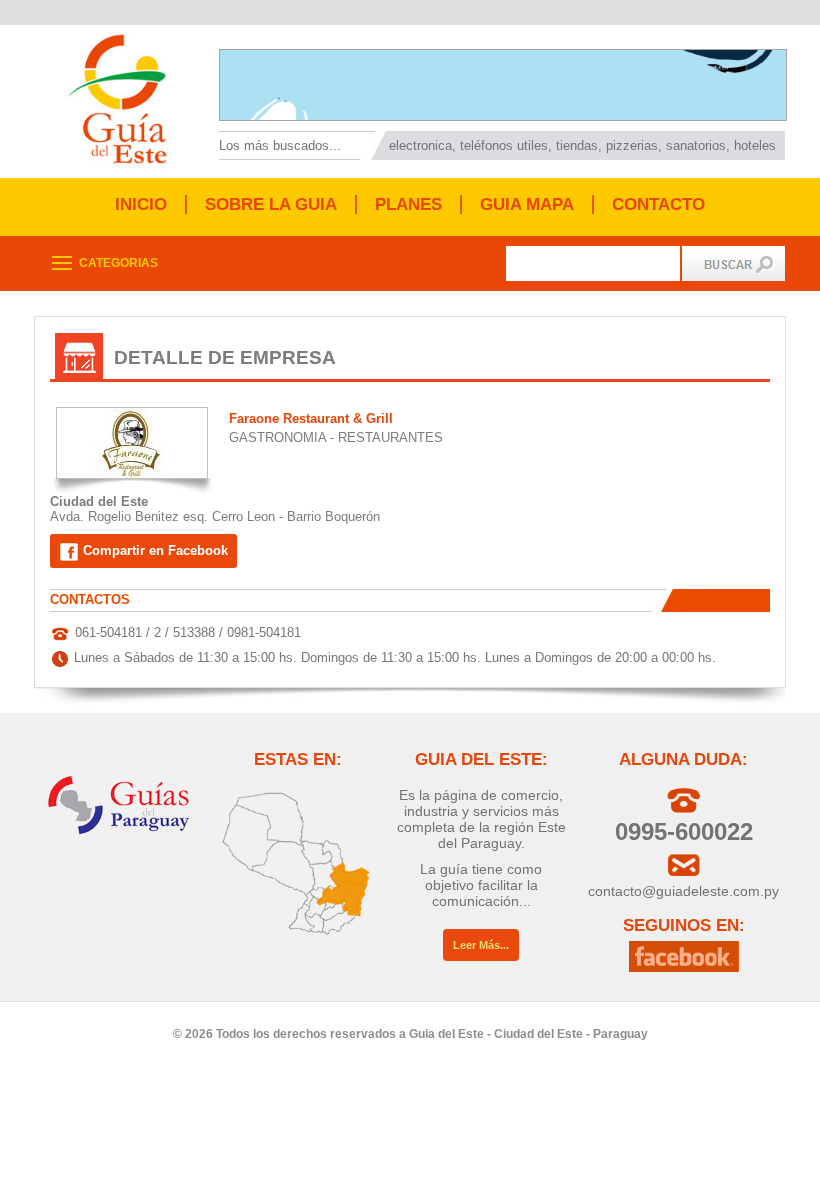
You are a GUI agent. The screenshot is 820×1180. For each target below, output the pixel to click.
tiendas (577, 145)
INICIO (141, 204)
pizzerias (632, 145)
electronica (420, 145)
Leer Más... (481, 945)
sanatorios (696, 145)
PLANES (408, 204)
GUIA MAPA (527, 204)
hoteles (755, 145)
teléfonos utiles (504, 145)
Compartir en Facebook (153, 550)
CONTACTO (658, 204)
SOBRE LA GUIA (271, 204)
